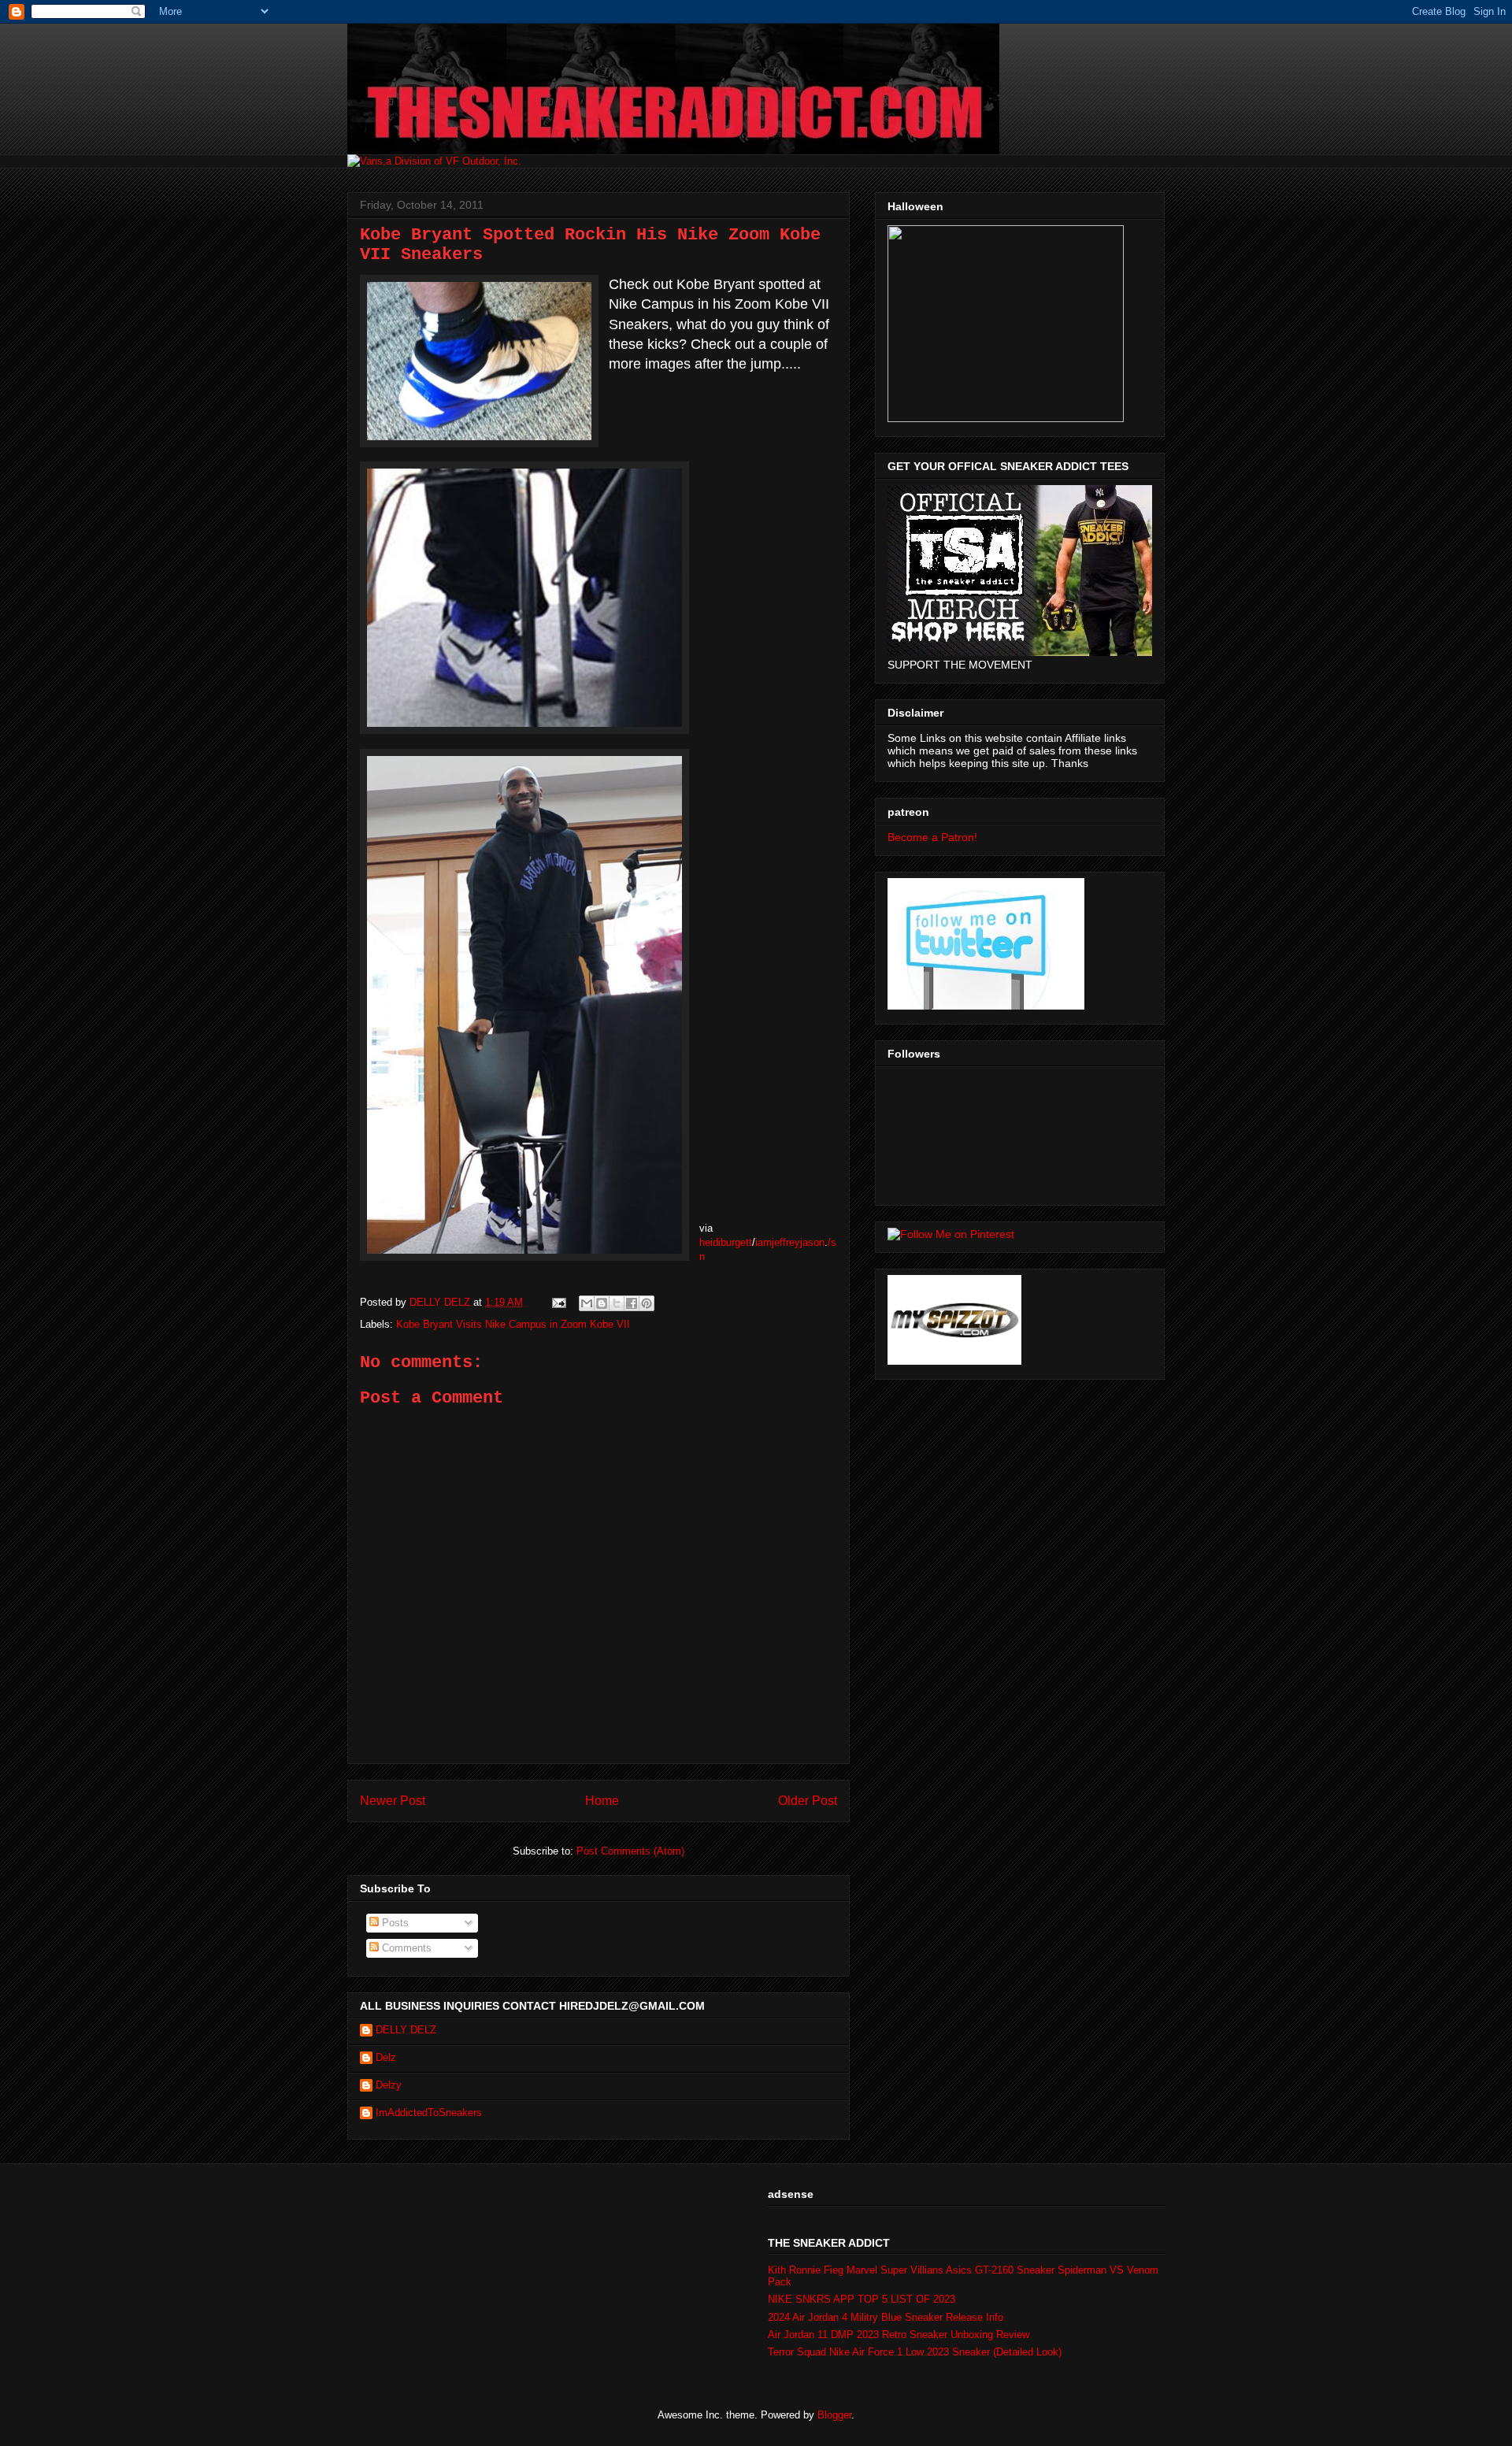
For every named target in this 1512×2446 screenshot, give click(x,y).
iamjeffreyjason (790, 1242)
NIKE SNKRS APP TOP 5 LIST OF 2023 (862, 2299)
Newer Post (393, 1801)
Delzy (389, 2085)
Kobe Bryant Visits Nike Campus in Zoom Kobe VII (513, 1324)
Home (602, 1801)
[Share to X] (617, 1303)
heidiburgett (726, 1242)
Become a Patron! (932, 837)
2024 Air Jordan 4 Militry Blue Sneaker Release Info (886, 2317)
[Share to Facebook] (632, 1303)
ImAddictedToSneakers (429, 2112)
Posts (394, 1923)
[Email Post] (558, 1302)
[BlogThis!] (602, 1303)
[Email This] (587, 1303)
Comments (405, 1948)
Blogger (834, 2415)
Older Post (808, 1801)
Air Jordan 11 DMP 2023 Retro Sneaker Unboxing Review (899, 2335)
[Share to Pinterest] (647, 1303)
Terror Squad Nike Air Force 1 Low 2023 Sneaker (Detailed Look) (915, 2352)
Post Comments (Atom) (630, 1851)
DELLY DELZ (406, 2030)
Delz (386, 2057)
